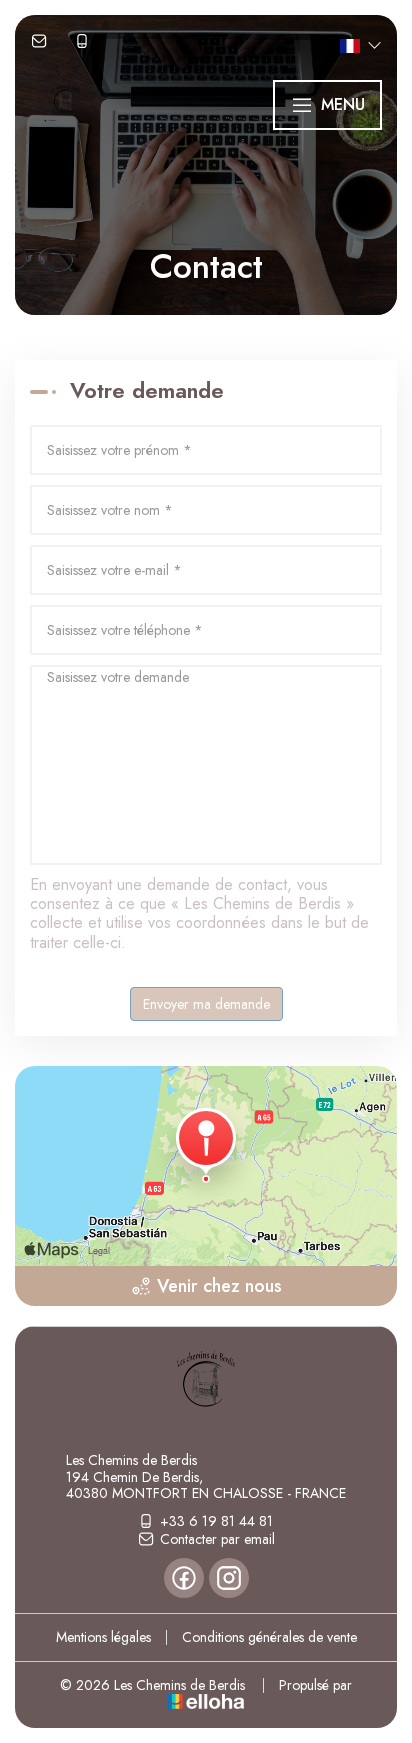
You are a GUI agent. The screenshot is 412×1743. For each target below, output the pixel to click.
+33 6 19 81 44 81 (216, 1521)
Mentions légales (103, 1637)
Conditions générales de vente (269, 1637)
